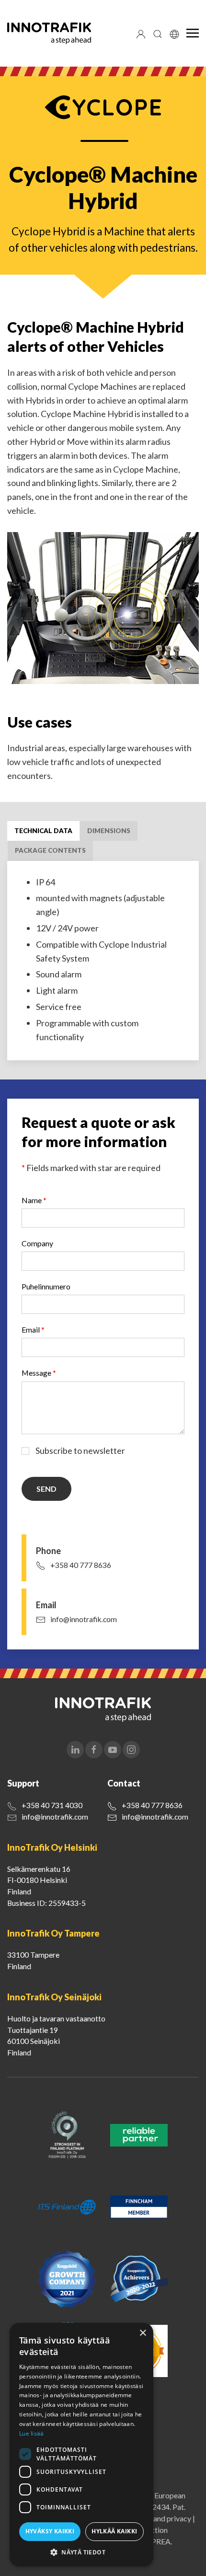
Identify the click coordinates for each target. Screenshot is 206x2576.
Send (46, 1489)
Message (39, 1373)
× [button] (143, 2333)
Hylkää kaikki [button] (114, 2531)
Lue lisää (32, 2433)
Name (34, 1200)
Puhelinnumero (46, 1286)
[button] (81, 2552)
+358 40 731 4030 (52, 1805)
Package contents (50, 850)
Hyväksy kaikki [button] (50, 2531)
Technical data (43, 831)
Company (37, 1243)
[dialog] (81, 2445)
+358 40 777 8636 (81, 1565)
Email (33, 1329)
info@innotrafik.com (84, 1619)
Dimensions (109, 831)
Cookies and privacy (158, 2518)
